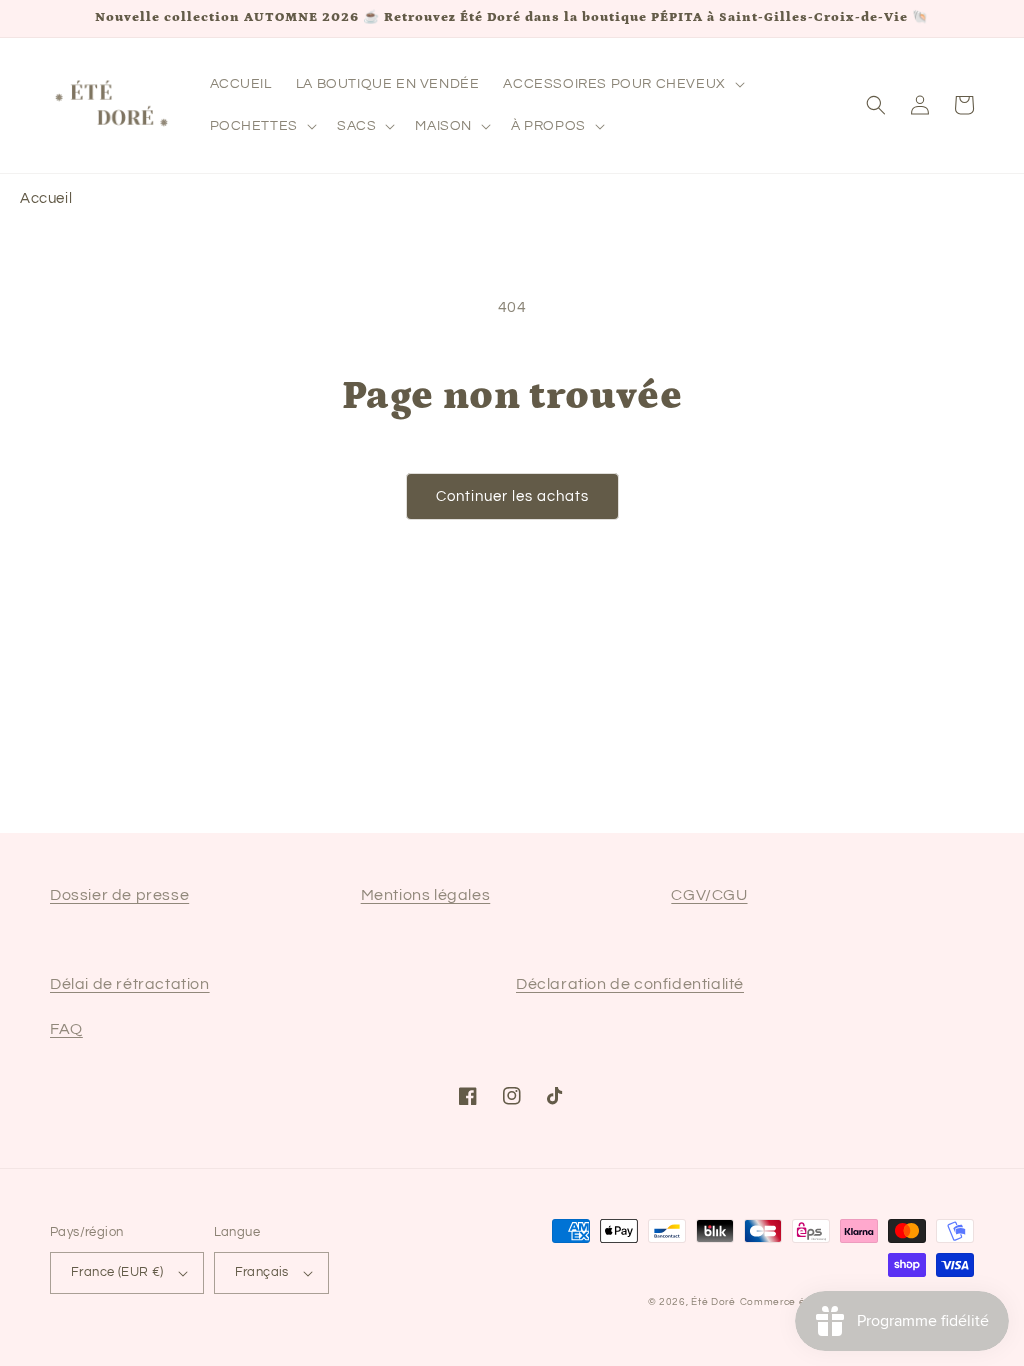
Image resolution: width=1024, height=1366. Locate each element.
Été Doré (713, 1302)
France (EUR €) (117, 1272)
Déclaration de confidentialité (630, 984)
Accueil (46, 198)
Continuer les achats (512, 496)
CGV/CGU (709, 895)
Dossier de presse (119, 895)
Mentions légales (426, 895)
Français (262, 1272)
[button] (621, 84)
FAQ (66, 1029)
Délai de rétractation (130, 984)
